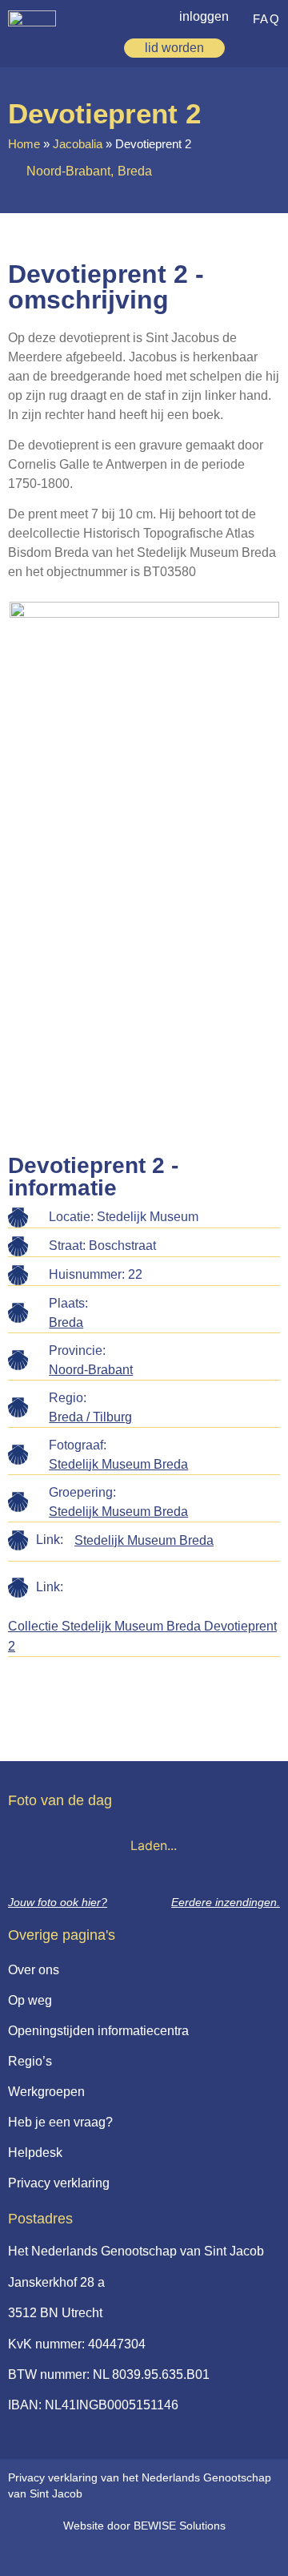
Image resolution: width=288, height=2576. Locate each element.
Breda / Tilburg (90, 1417)
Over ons (34, 1970)
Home (24, 144)
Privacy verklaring (59, 2183)
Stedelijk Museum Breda (118, 1464)
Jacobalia (78, 144)
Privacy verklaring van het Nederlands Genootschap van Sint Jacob (140, 2485)
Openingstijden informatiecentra (98, 2031)
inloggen (204, 16)
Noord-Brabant (91, 1370)
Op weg (30, 2000)
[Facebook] (133, 2554)
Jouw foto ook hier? (58, 1902)
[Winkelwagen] (246, 48)
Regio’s (30, 2061)
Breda (66, 1322)
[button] (271, 46)
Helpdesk (35, 2153)
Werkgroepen (46, 2092)
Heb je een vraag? (60, 2122)
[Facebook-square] (100, 2554)
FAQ (267, 19)
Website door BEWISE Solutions (144, 2526)
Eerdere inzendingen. (226, 1902)
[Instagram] (166, 2554)
